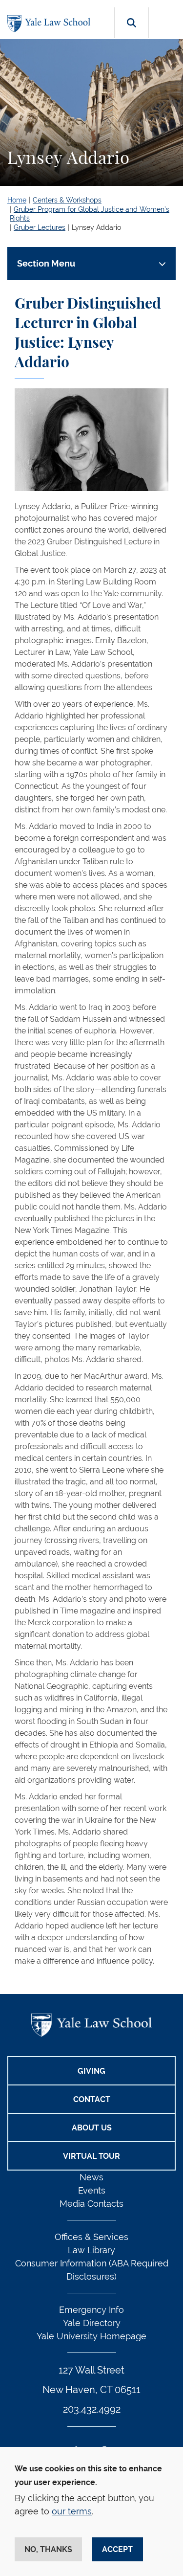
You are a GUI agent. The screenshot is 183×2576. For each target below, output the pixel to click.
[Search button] (132, 34)
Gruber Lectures (40, 227)
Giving (91, 2071)
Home (17, 200)
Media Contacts (91, 2204)
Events (92, 2190)
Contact (92, 2099)
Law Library (91, 2250)
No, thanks (48, 2549)
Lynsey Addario (96, 227)
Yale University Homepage (91, 2336)
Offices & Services (91, 2237)
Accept (117, 2549)
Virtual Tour (91, 2156)
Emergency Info (91, 2310)
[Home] (51, 24)
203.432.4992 (92, 2409)
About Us (92, 2128)
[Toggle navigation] (167, 20)
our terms (72, 2511)
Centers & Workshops (67, 200)
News (91, 2177)
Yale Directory (92, 2323)
